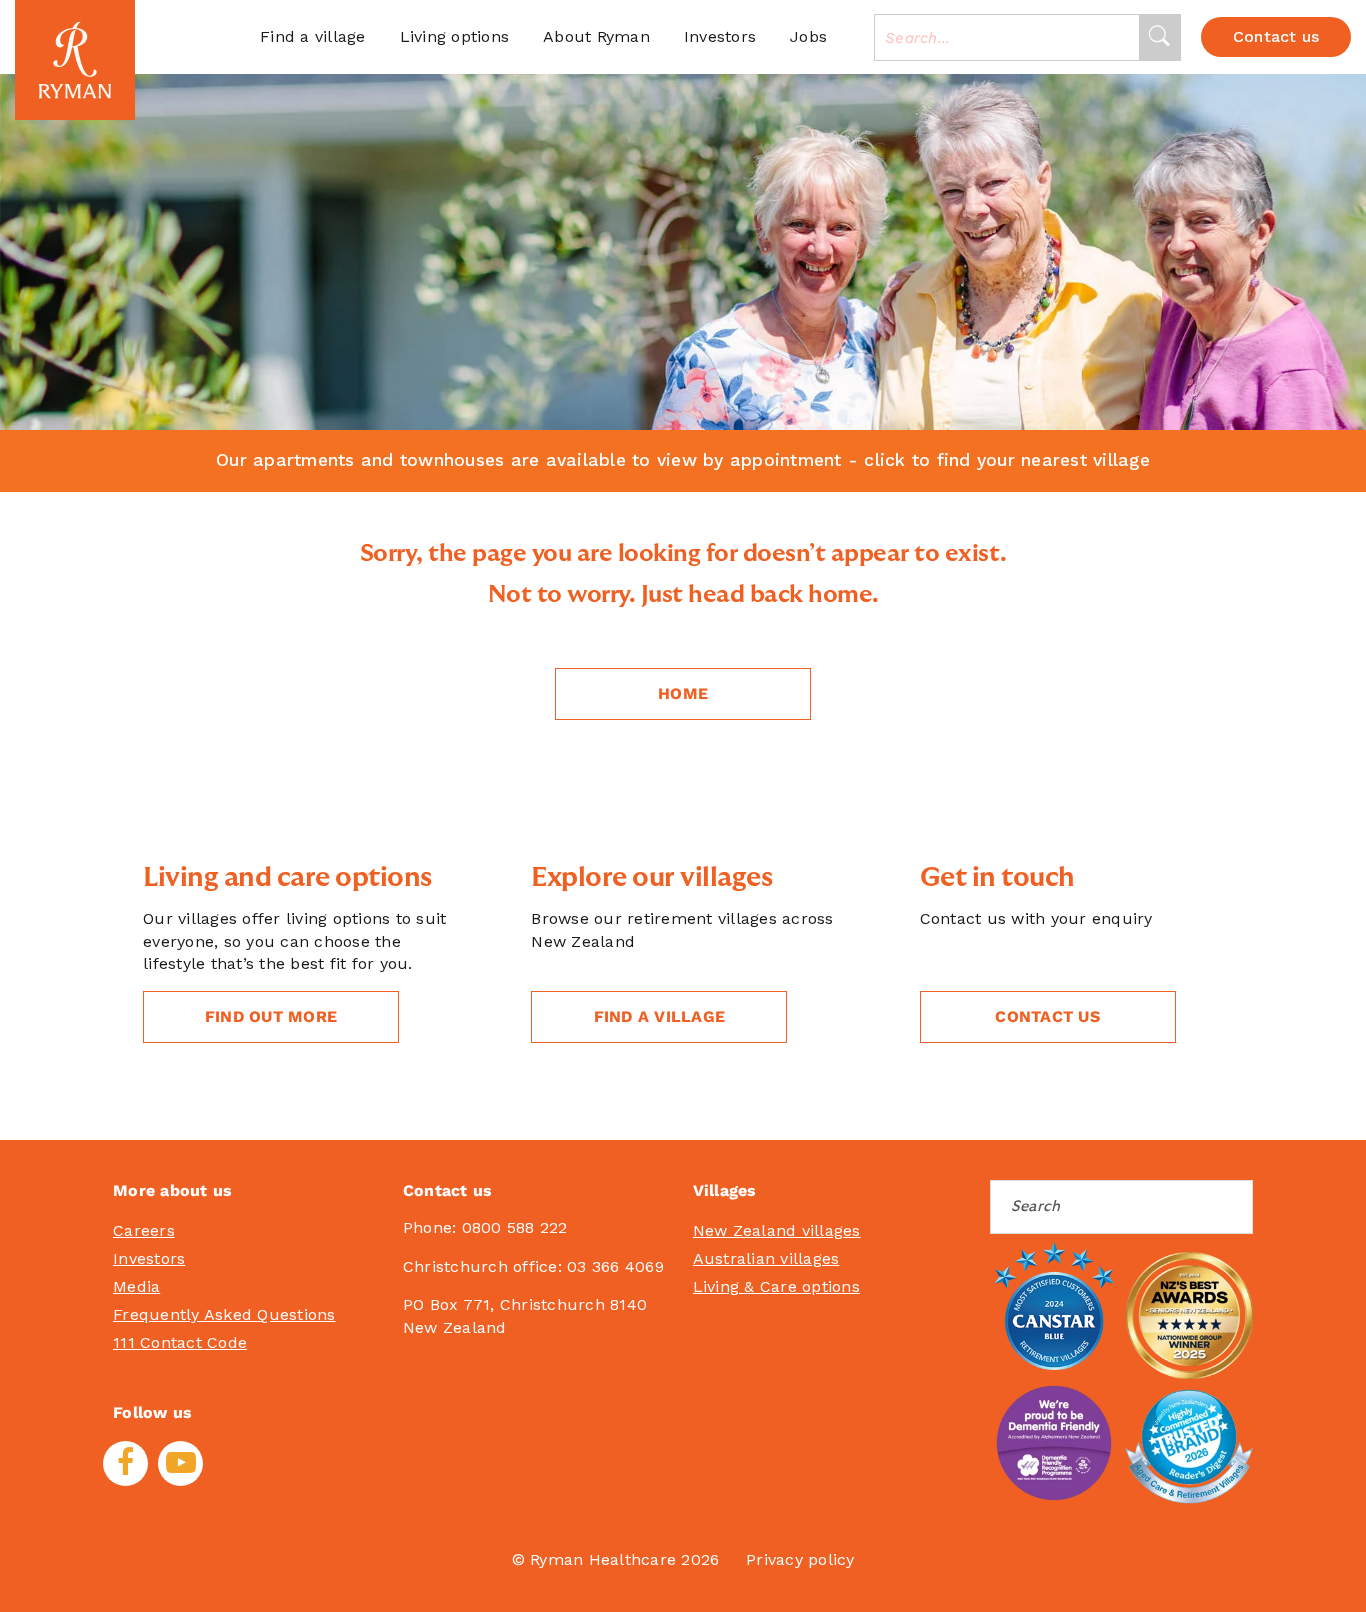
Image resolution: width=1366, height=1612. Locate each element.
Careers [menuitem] (144, 1230)
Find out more (271, 1016)
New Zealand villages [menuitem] (777, 1230)
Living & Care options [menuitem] (776, 1286)
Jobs (808, 36)
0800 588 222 (515, 1227)
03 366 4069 (615, 1266)
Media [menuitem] (136, 1286)
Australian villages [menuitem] (766, 1258)
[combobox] (1007, 37)
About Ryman (596, 36)
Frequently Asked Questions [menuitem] (224, 1314)
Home (683, 693)
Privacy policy (800, 1559)
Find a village (313, 36)
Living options (455, 36)
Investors (720, 36)
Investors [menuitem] (149, 1258)
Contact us (1047, 1016)
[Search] (1159, 37)
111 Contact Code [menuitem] (180, 1342)
